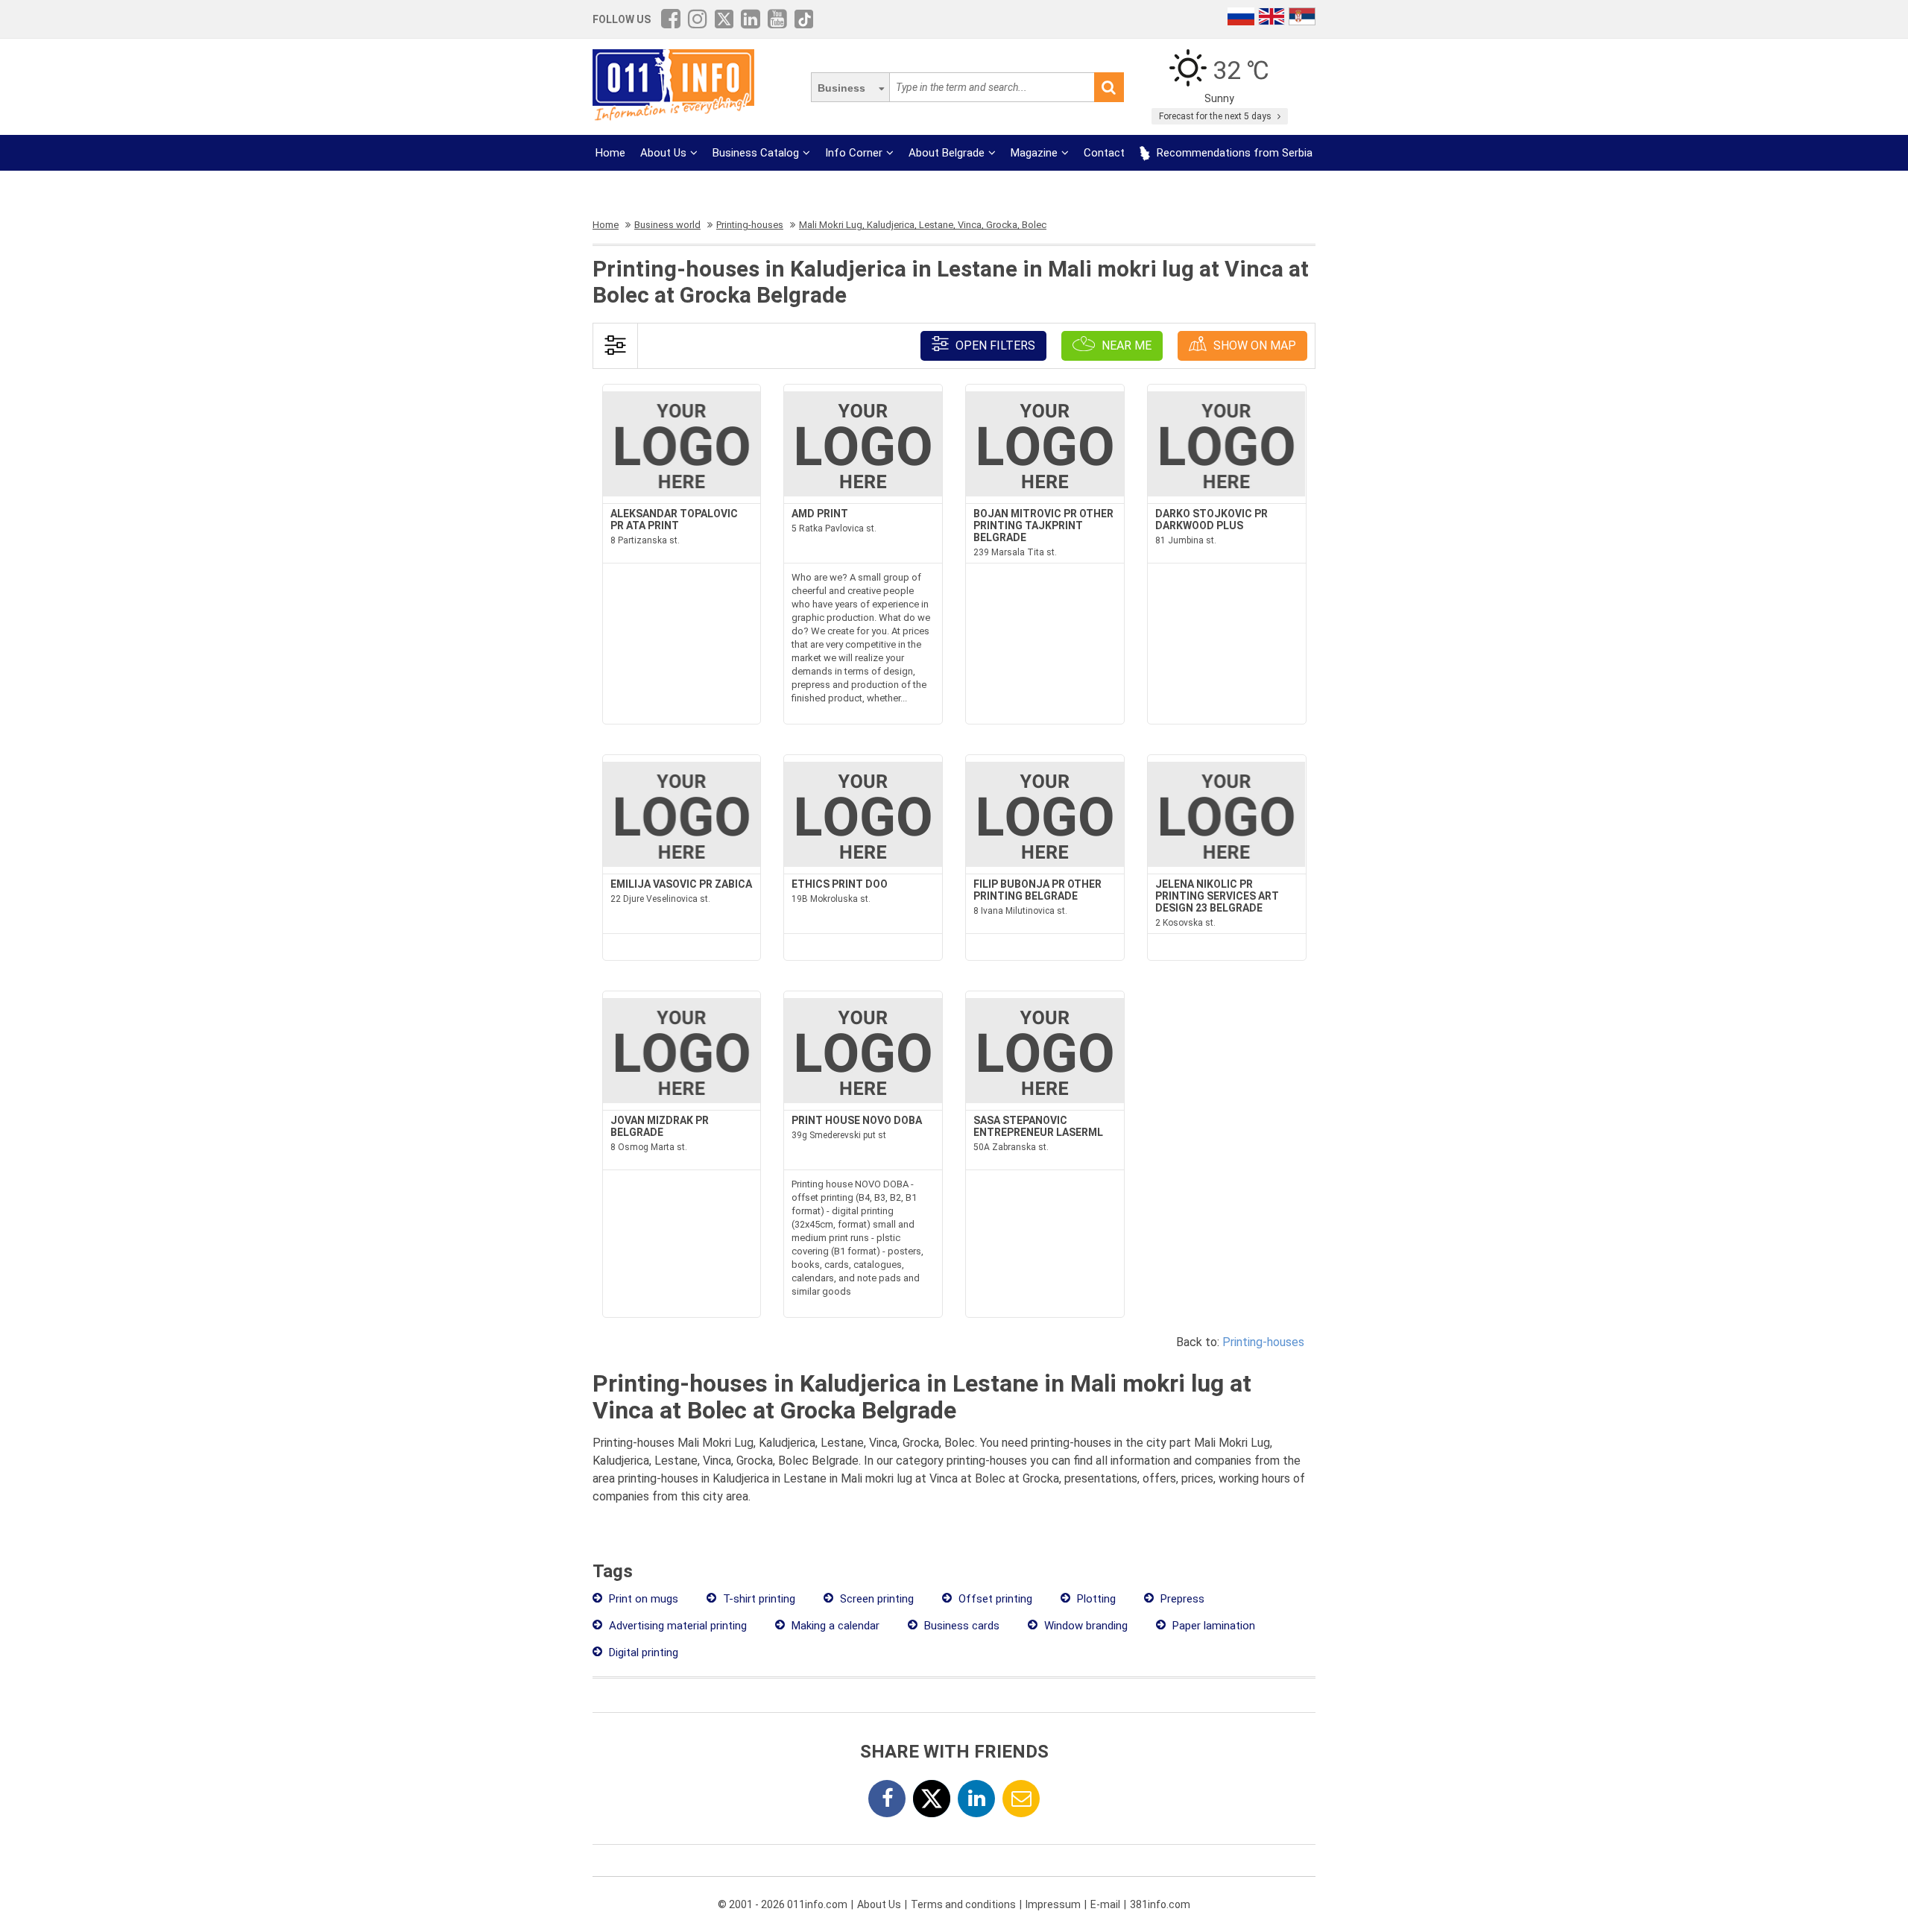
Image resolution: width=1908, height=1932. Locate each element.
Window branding (1084, 1626)
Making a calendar (834, 1626)
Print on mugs (642, 1599)
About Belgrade (947, 153)
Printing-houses (1263, 1342)
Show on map (1253, 345)
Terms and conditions (963, 1904)
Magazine (1034, 153)
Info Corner (854, 153)
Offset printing (994, 1599)
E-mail (1105, 1904)
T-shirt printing (758, 1599)
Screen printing (875, 1599)
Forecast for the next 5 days (1216, 116)
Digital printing (642, 1652)
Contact (1104, 153)
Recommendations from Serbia (1233, 153)
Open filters (994, 345)
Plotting (1095, 1599)
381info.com (1160, 1904)
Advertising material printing (676, 1626)
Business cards (960, 1626)
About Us (663, 153)
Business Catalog (756, 153)
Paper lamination (1212, 1626)
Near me (1125, 345)
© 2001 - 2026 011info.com (783, 1904)
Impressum (1053, 1904)
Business (841, 88)
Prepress (1181, 1599)
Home (610, 153)
